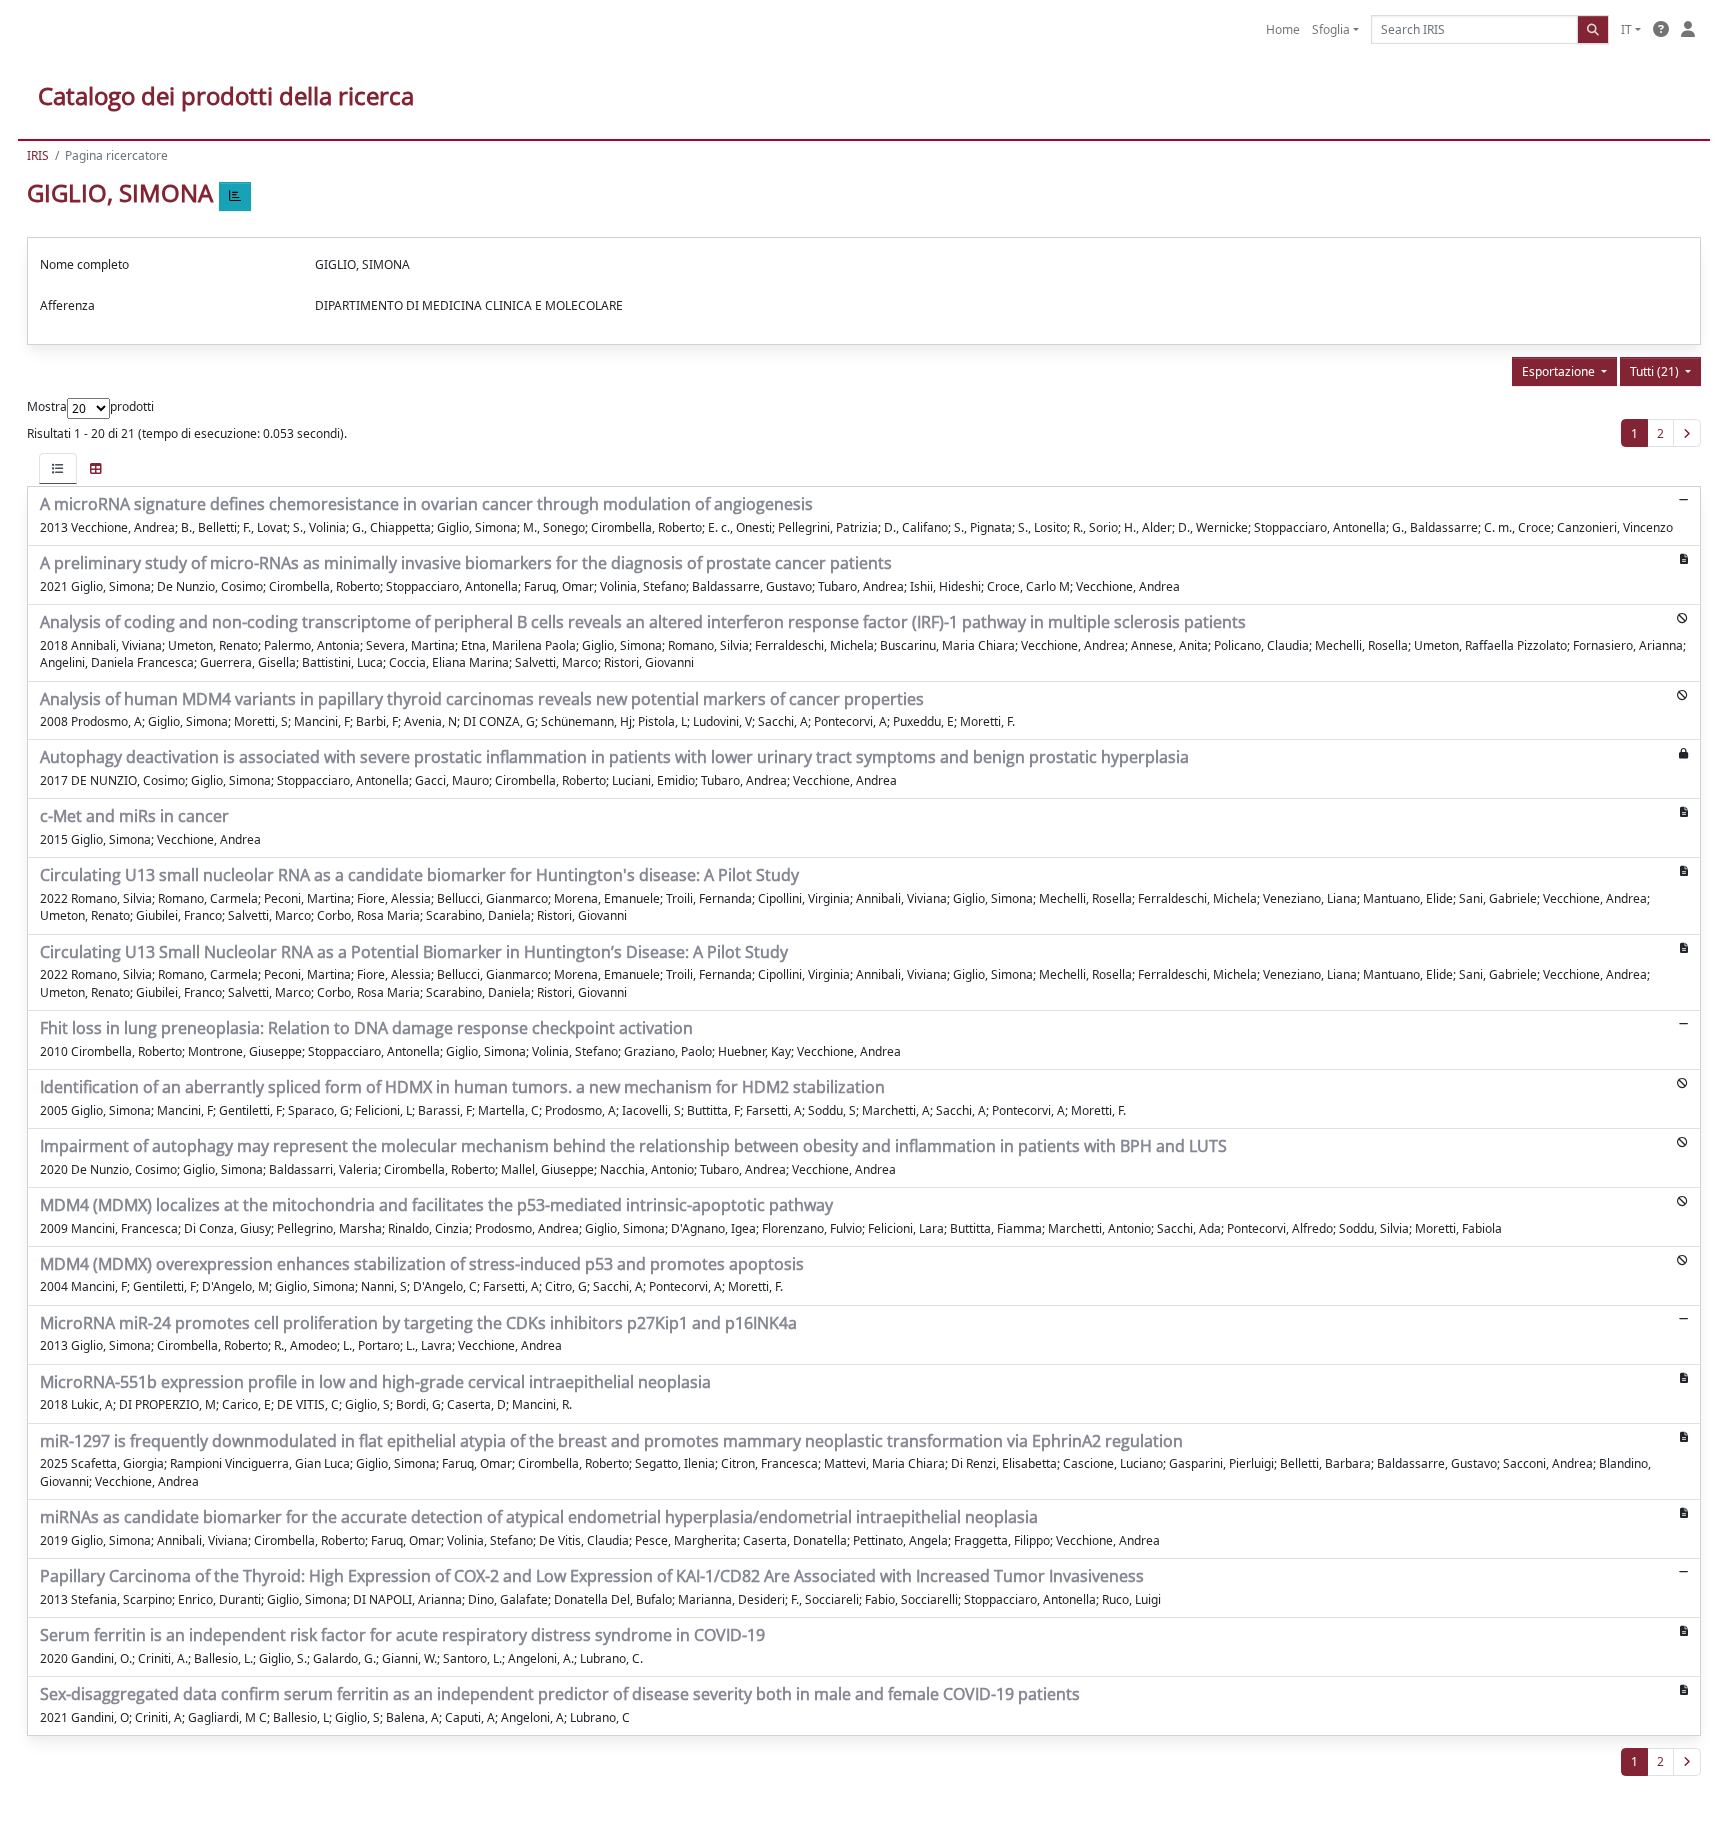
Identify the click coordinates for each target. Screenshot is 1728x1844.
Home (1283, 29)
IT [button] (1626, 29)
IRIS (38, 155)
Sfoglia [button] (1331, 29)
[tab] (58, 468)
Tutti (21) (1656, 371)
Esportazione (1560, 371)
